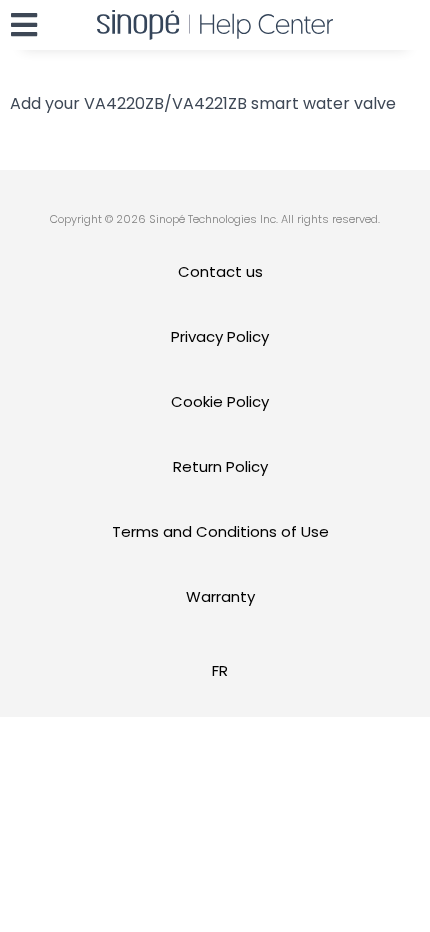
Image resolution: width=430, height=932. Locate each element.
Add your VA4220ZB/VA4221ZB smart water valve (203, 103)
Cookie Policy (220, 401)
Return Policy (220, 466)
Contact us (220, 271)
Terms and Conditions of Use (220, 531)
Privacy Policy (220, 336)
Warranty (220, 596)
